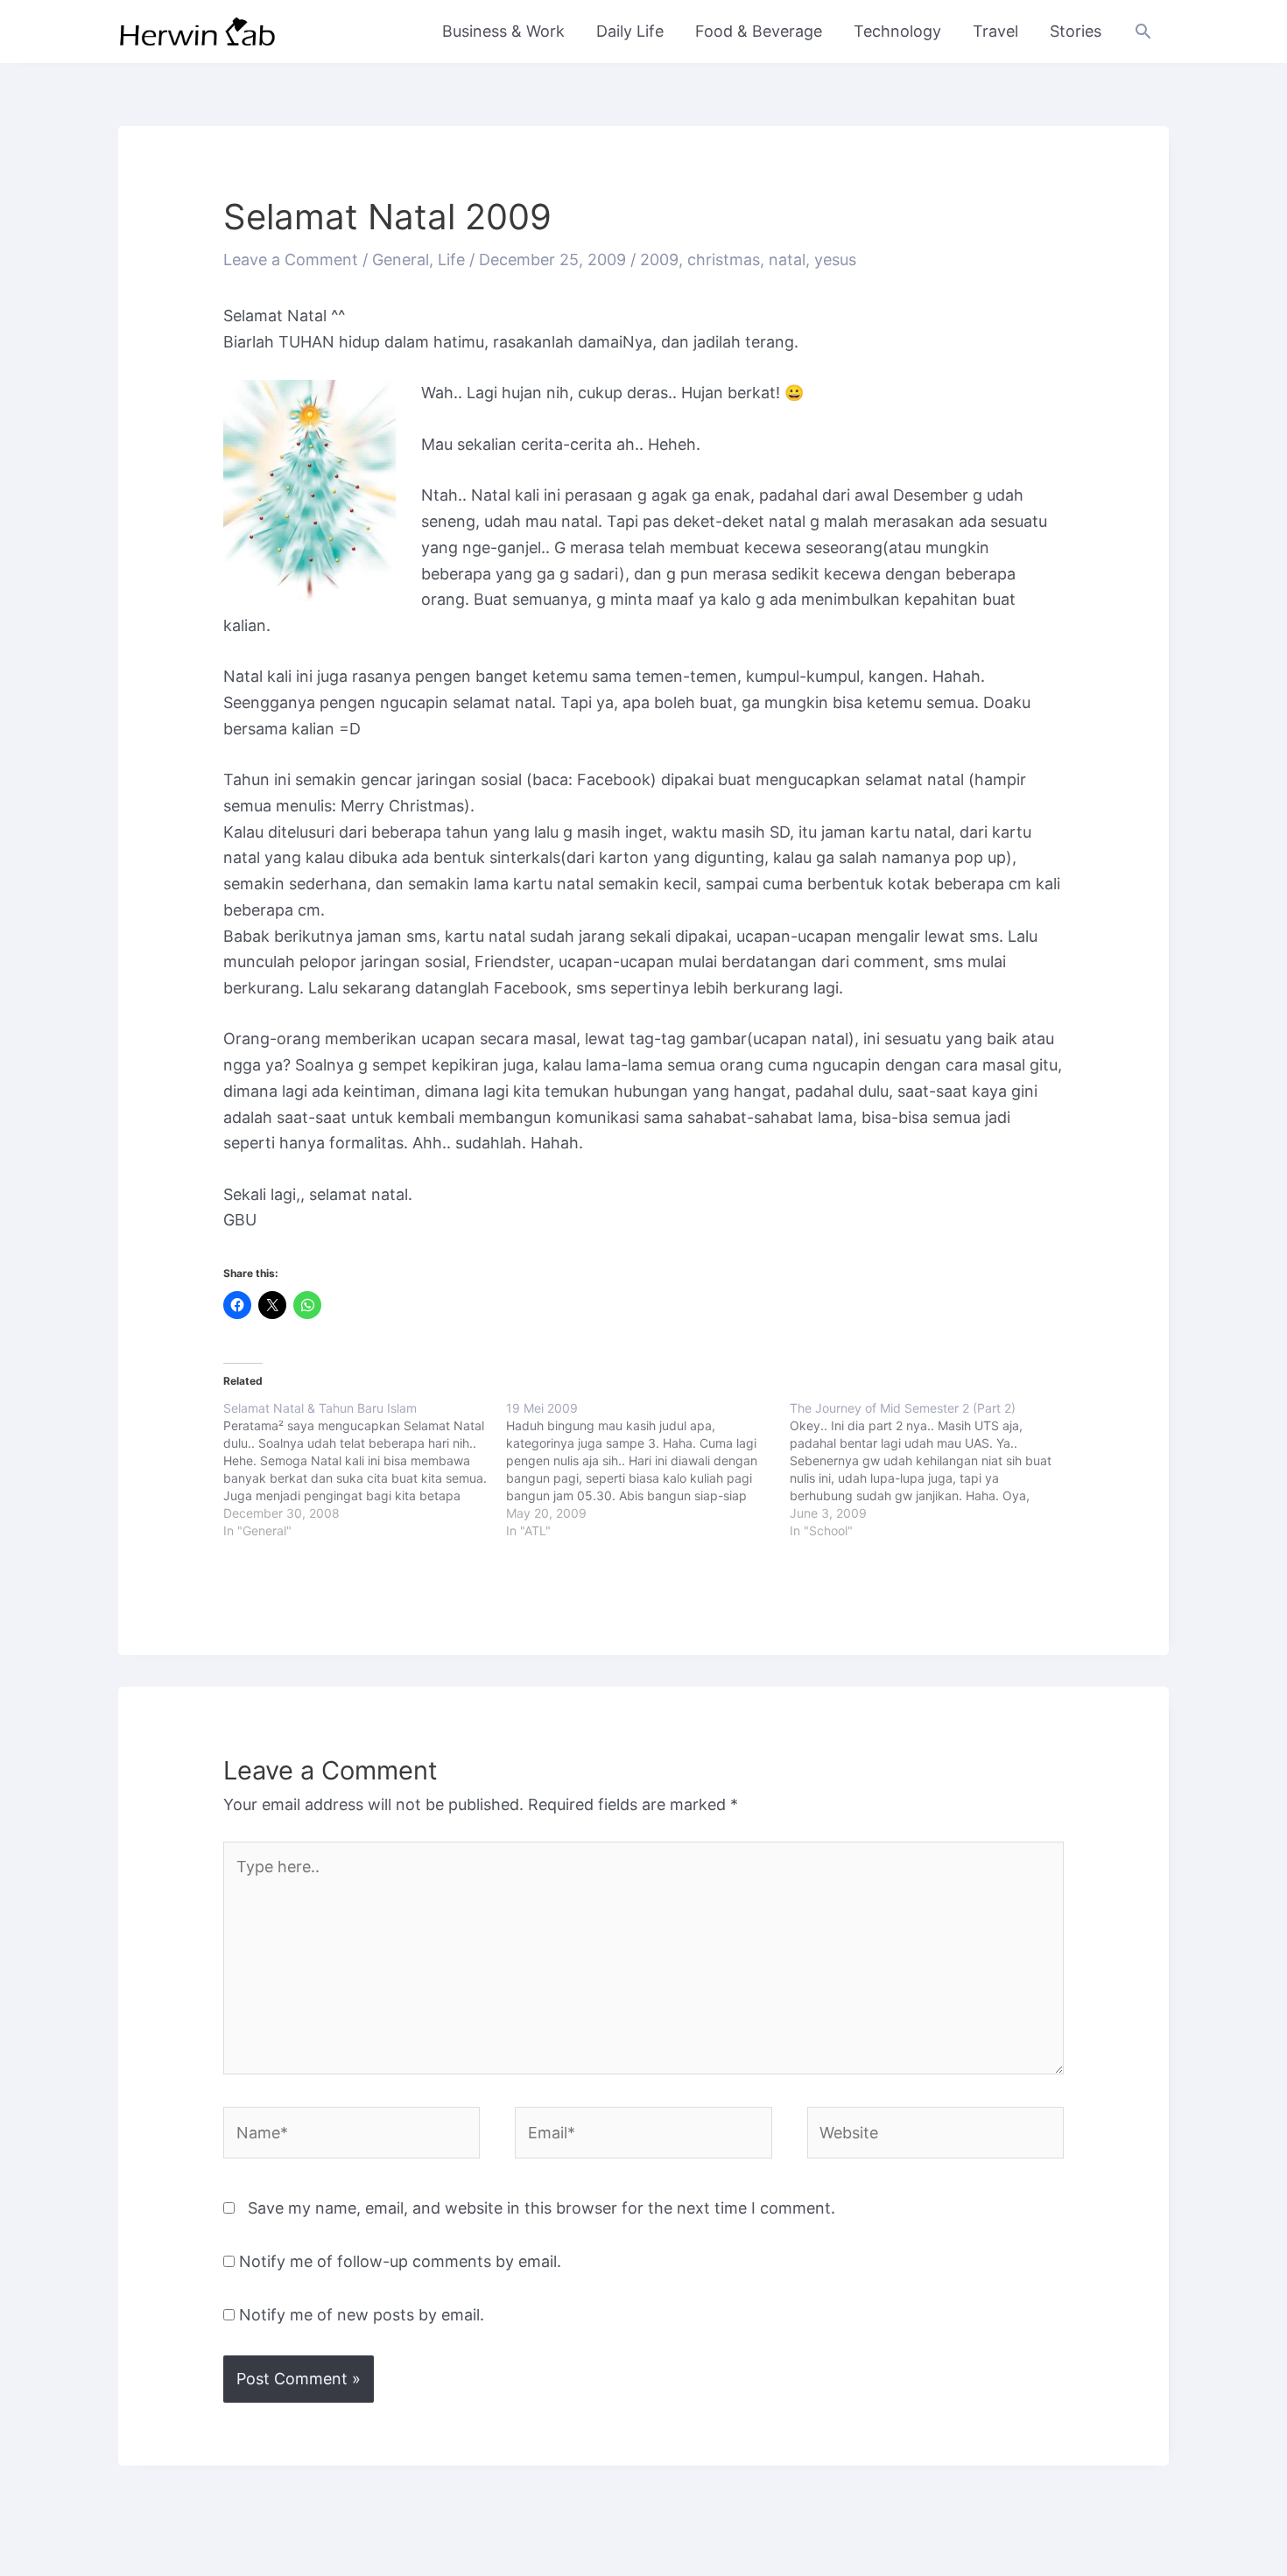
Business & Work (503, 31)
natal (787, 260)
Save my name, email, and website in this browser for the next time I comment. (542, 2208)
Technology (897, 31)
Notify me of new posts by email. (362, 2315)
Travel (995, 31)
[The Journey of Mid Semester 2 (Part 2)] (931, 1470)
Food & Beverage (759, 31)
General (401, 260)
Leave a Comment (291, 260)
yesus (835, 260)
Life (451, 260)
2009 (659, 260)
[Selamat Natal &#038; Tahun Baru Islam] (365, 1470)
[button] (1143, 31)
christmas (724, 260)
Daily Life (630, 31)
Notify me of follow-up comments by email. (400, 2261)
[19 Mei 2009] (647, 1470)
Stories (1076, 31)
